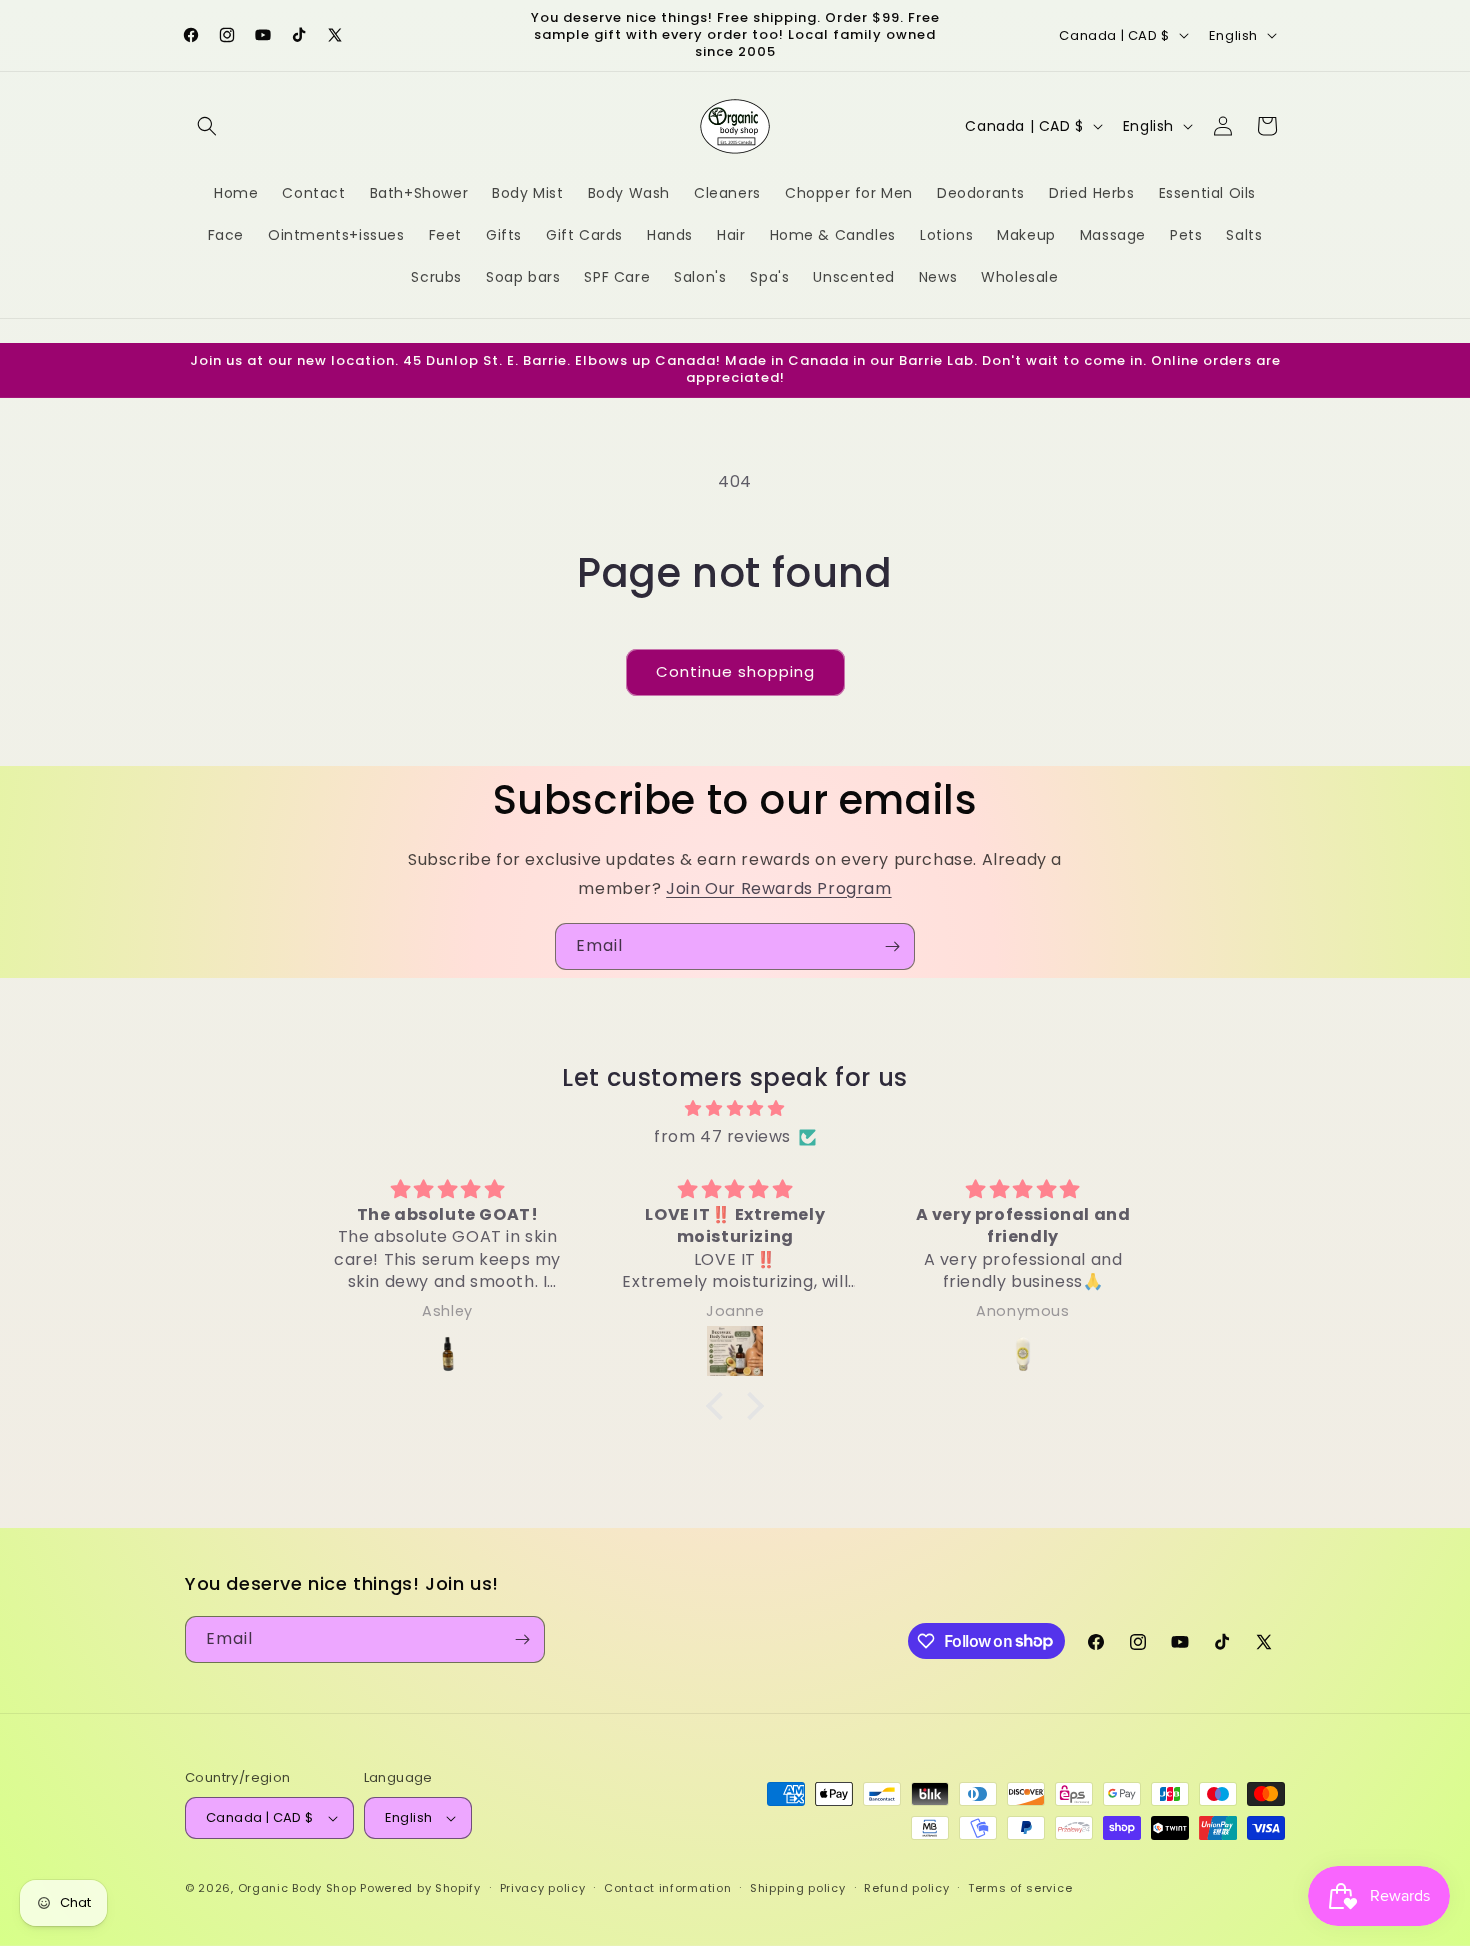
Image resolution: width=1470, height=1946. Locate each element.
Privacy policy (543, 1888)
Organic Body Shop (297, 1888)
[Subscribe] (892, 946)
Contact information (667, 1888)
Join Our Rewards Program (778, 888)
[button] (207, 126)
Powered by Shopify (420, 1888)
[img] (735, 1109)
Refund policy (906, 1888)
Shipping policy (798, 1888)
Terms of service (1020, 1888)
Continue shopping (735, 671)
